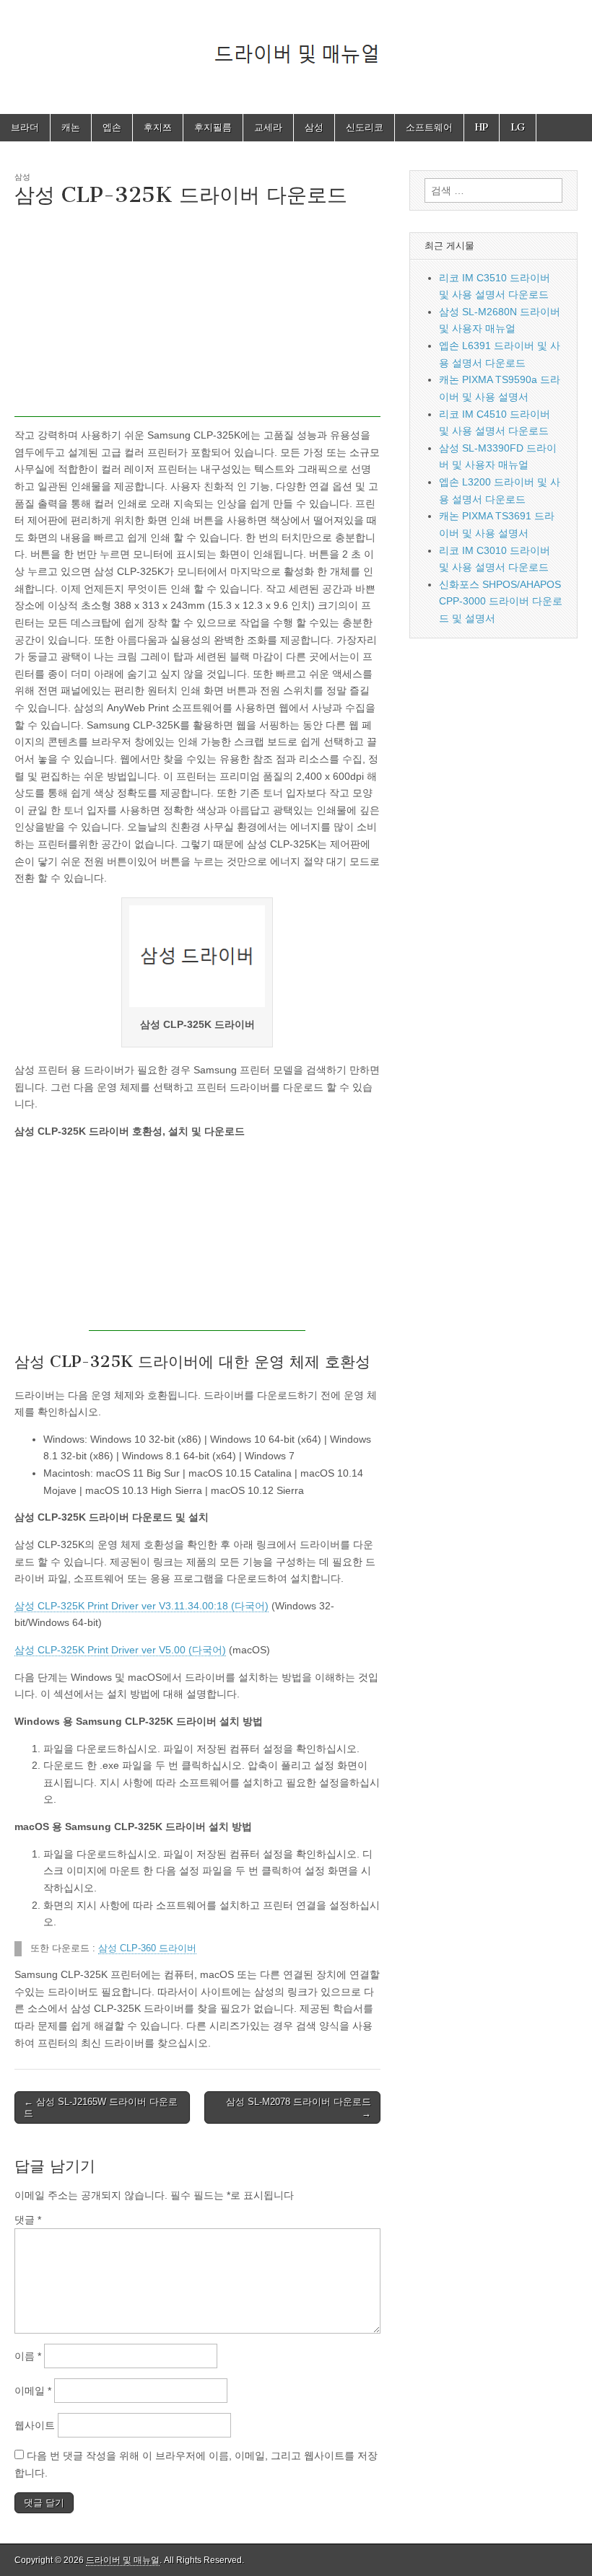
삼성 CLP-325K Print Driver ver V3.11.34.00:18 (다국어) (142, 1606)
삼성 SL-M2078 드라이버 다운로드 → (299, 2107)
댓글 (28, 2220)
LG (518, 127)
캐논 (71, 127)
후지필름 (213, 127)
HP (482, 127)
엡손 (112, 127)
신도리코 (365, 127)
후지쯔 (158, 127)
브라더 (25, 127)
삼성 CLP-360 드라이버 (147, 1948)
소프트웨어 (429, 127)
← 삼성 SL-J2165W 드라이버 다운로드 (101, 2107)
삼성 (314, 127)
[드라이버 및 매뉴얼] (296, 46)
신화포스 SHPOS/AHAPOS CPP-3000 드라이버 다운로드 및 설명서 (501, 601)
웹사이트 (35, 2425)
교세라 (268, 127)
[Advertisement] (197, 316)
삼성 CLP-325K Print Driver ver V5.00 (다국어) (120, 1650)
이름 (28, 2356)
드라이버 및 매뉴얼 (123, 2560)
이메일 (33, 2391)
